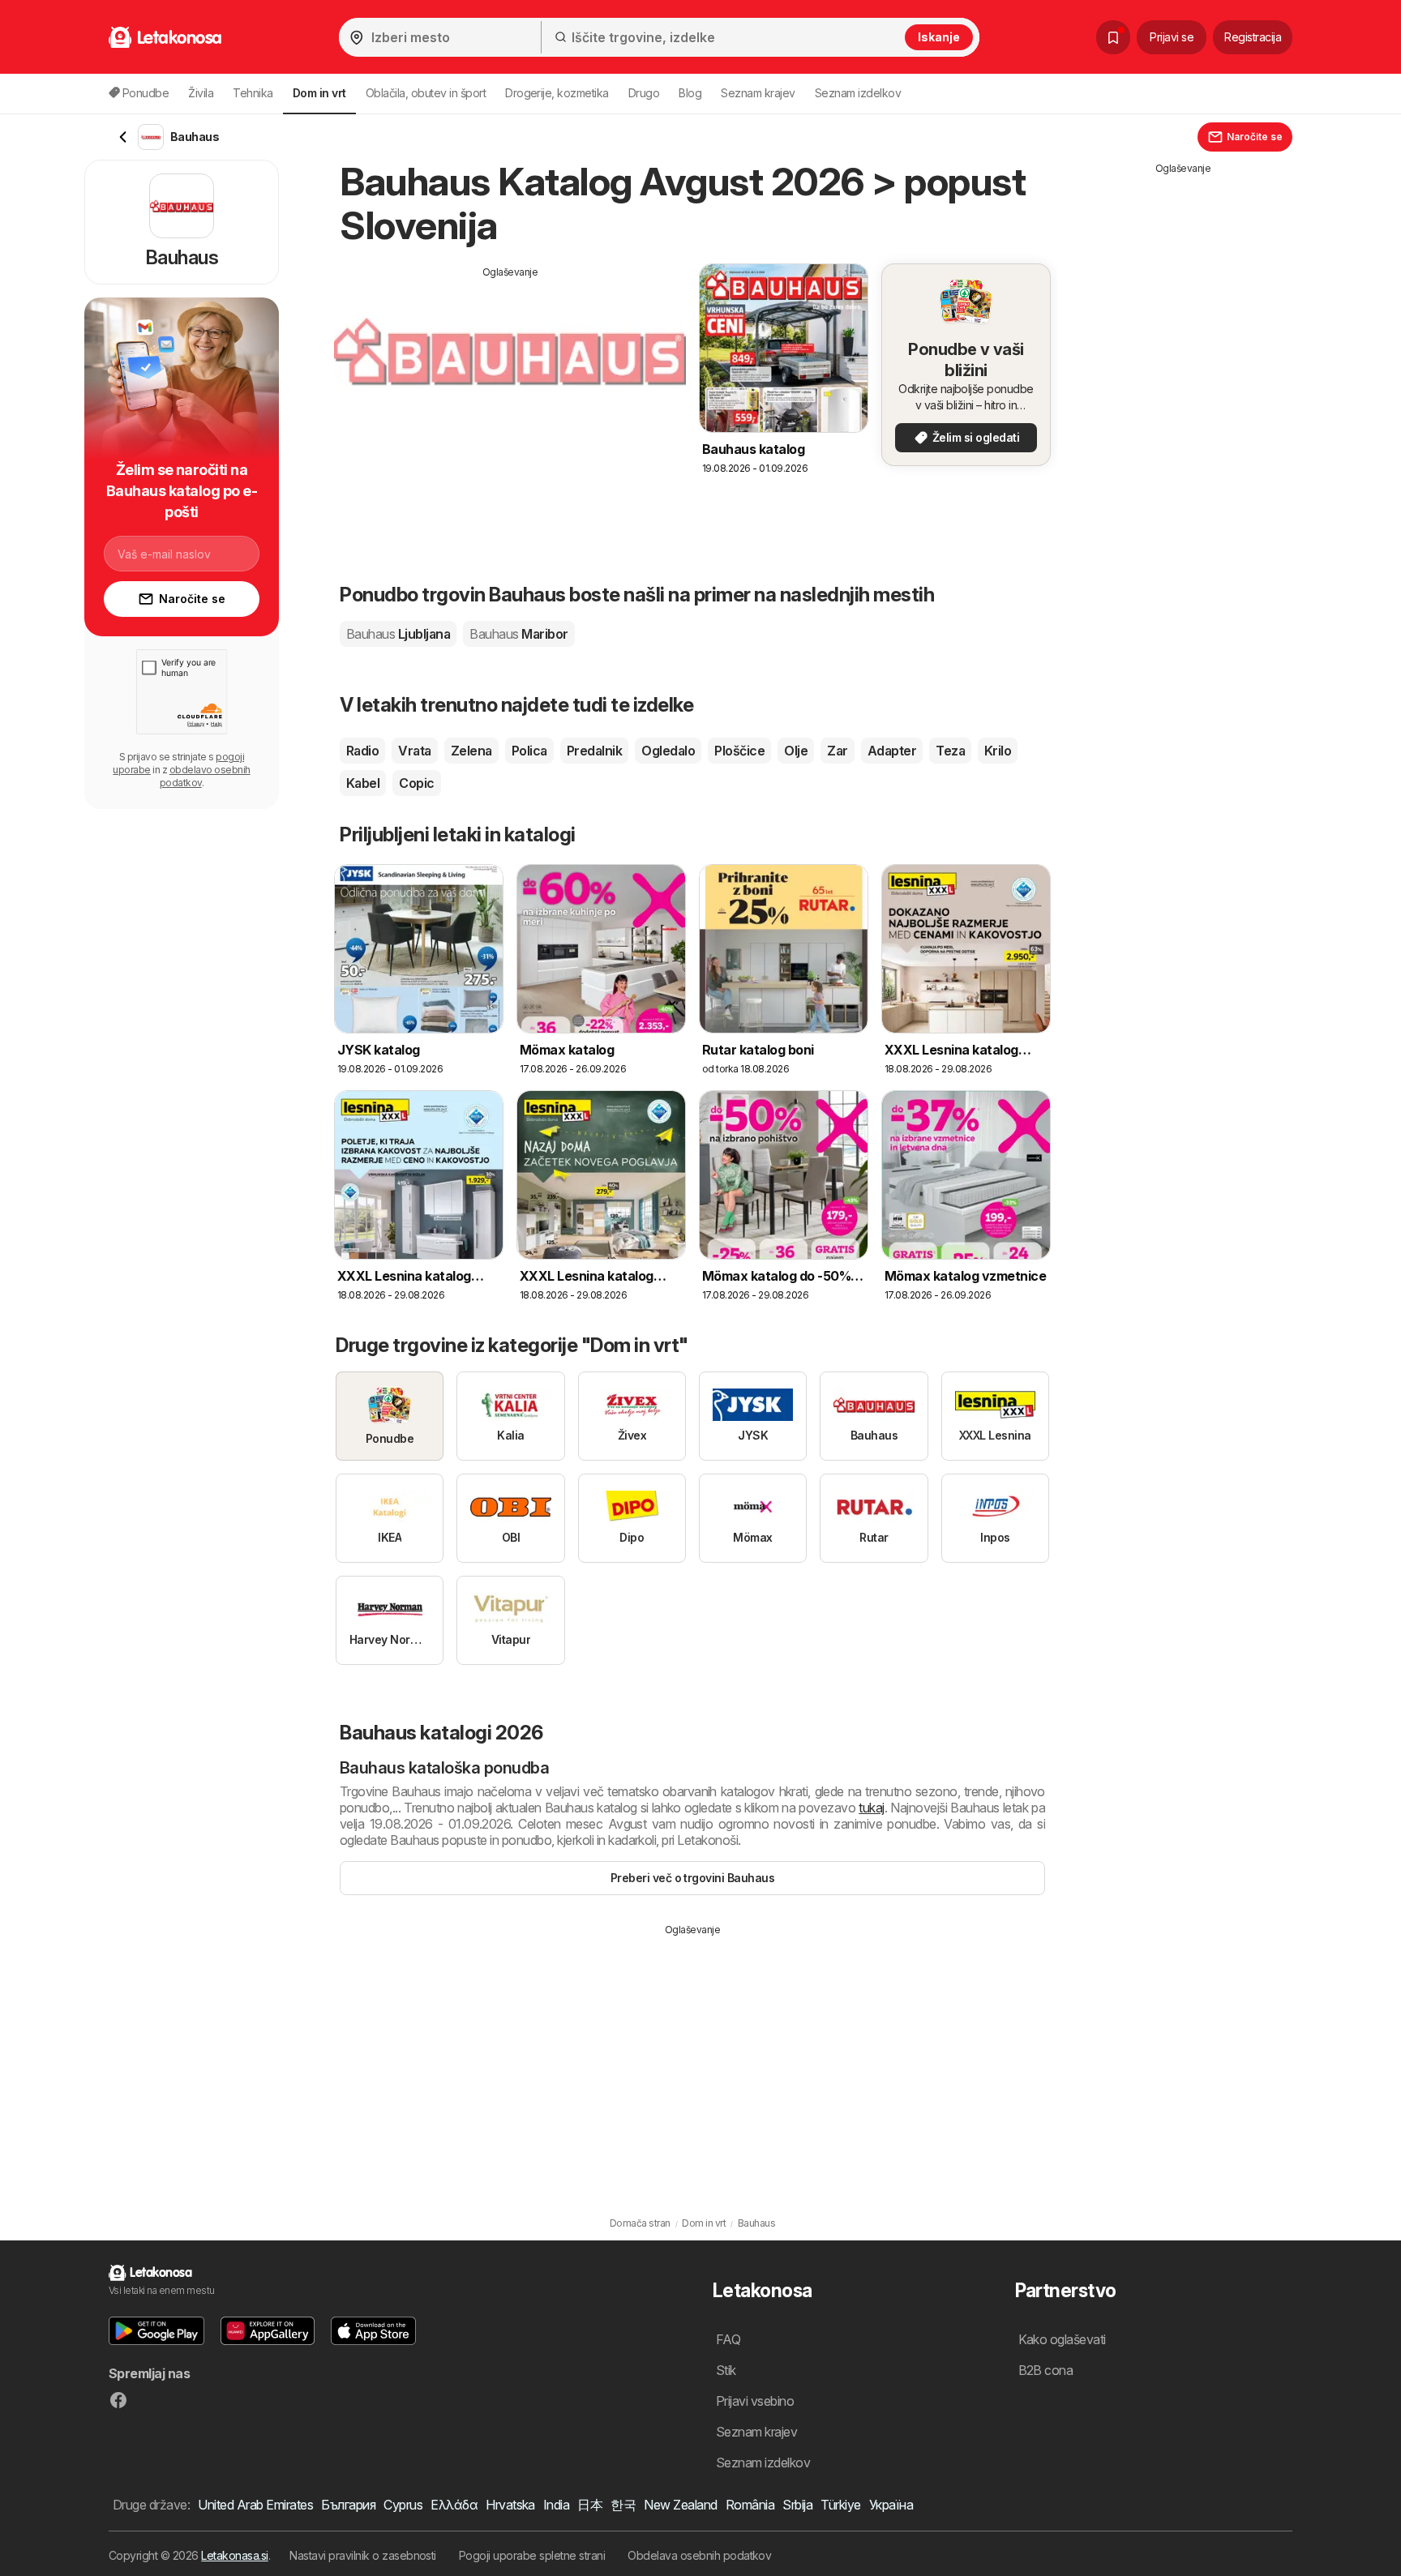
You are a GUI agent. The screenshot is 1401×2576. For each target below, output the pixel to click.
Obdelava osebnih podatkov (699, 2555)
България (348, 2505)
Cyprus (403, 2505)
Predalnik (594, 751)
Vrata (414, 751)
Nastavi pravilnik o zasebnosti (363, 2555)
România (750, 2505)
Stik (726, 2370)
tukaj (871, 1808)
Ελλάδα (454, 2505)
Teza (950, 751)
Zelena (471, 751)
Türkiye (840, 2505)
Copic (416, 783)
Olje (796, 751)
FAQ (728, 2339)
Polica (529, 751)
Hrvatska (510, 2505)
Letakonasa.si (234, 2555)
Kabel (363, 783)
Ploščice (739, 751)
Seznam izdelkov (858, 93)
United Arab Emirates (255, 2505)
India (556, 2505)
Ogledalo (668, 751)
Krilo (998, 751)
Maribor (518, 634)
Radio (362, 751)
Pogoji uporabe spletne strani (532, 2555)
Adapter (892, 751)
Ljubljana (398, 634)
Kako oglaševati (1062, 2339)
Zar (837, 751)
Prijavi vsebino (755, 2401)
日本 (590, 2505)
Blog (690, 93)
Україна (891, 2505)
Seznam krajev (758, 93)
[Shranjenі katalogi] (1113, 37)
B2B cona (1046, 2370)
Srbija (797, 2505)
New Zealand (680, 2505)
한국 (623, 2505)
